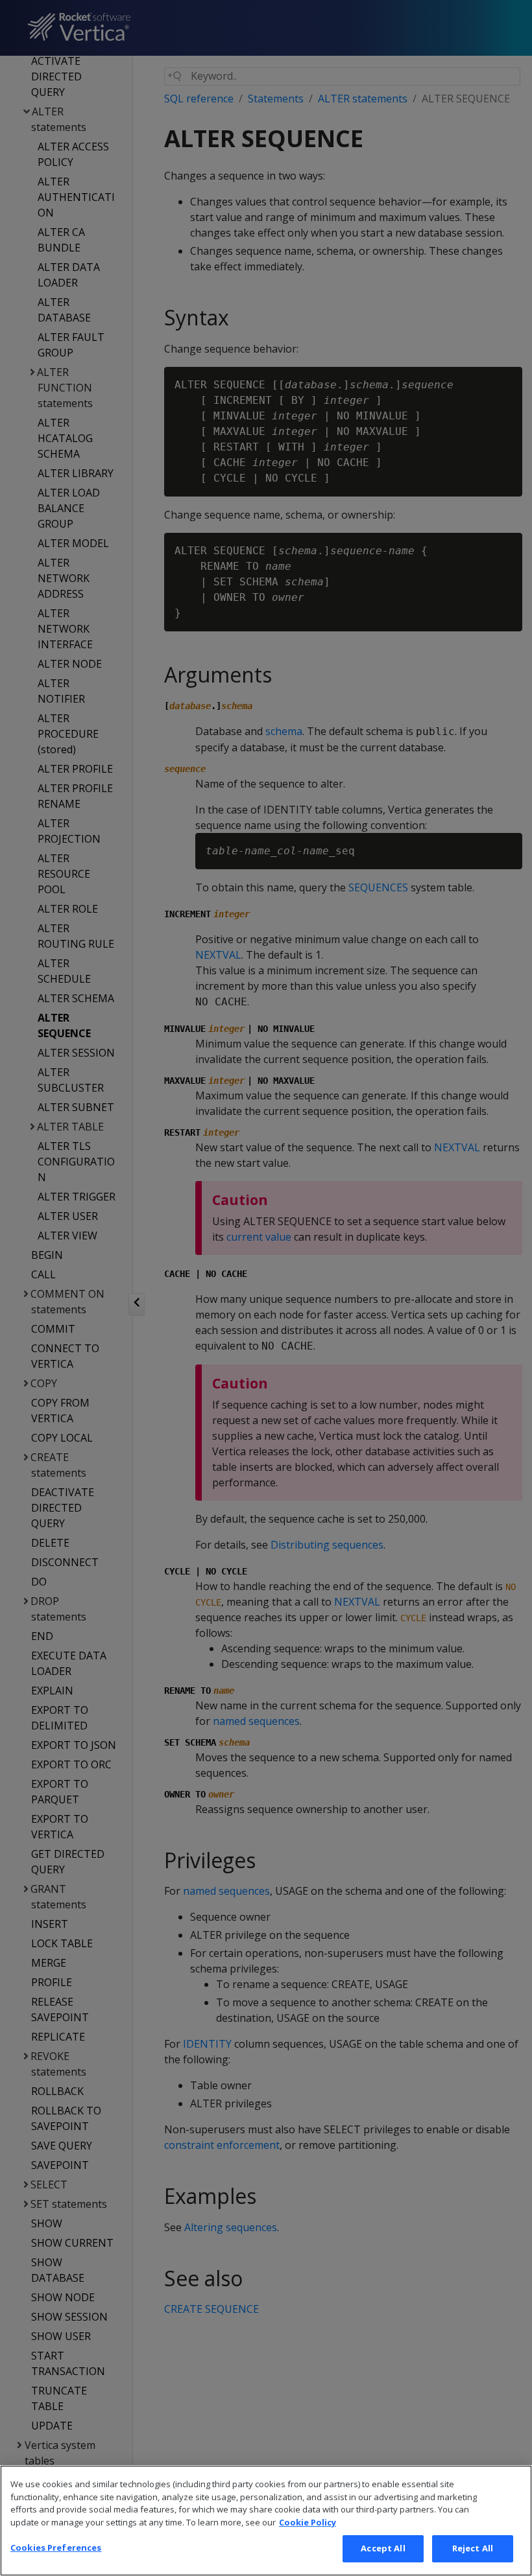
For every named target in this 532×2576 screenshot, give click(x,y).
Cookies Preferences (56, 2547)
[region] (266, 2521)
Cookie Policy (308, 2522)
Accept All (383, 2548)
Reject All (473, 2548)
